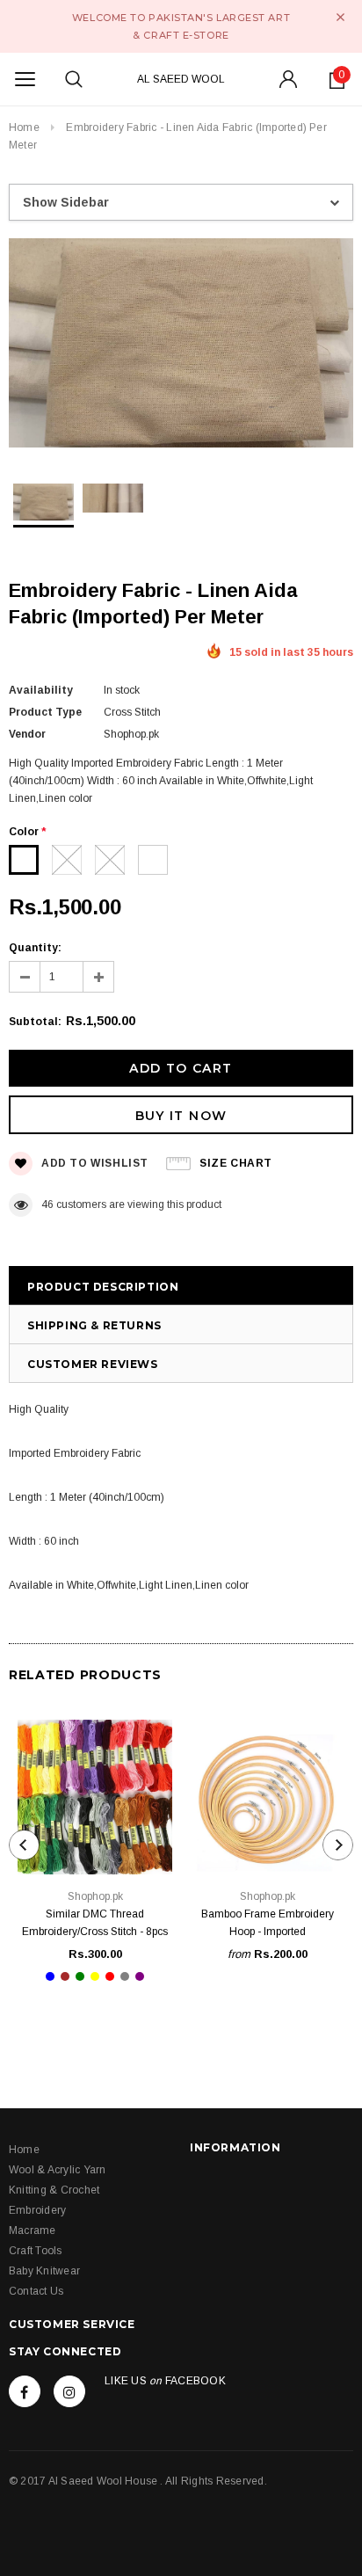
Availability (41, 690)
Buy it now (181, 1116)
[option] (181, 346)
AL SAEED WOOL (181, 79)
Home (24, 127)
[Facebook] (25, 2391)
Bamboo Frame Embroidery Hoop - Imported (268, 1923)
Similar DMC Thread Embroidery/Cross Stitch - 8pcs (95, 1923)
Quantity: (35, 948)
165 (51, 1204)
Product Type (45, 712)
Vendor (27, 734)
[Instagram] (69, 2391)
